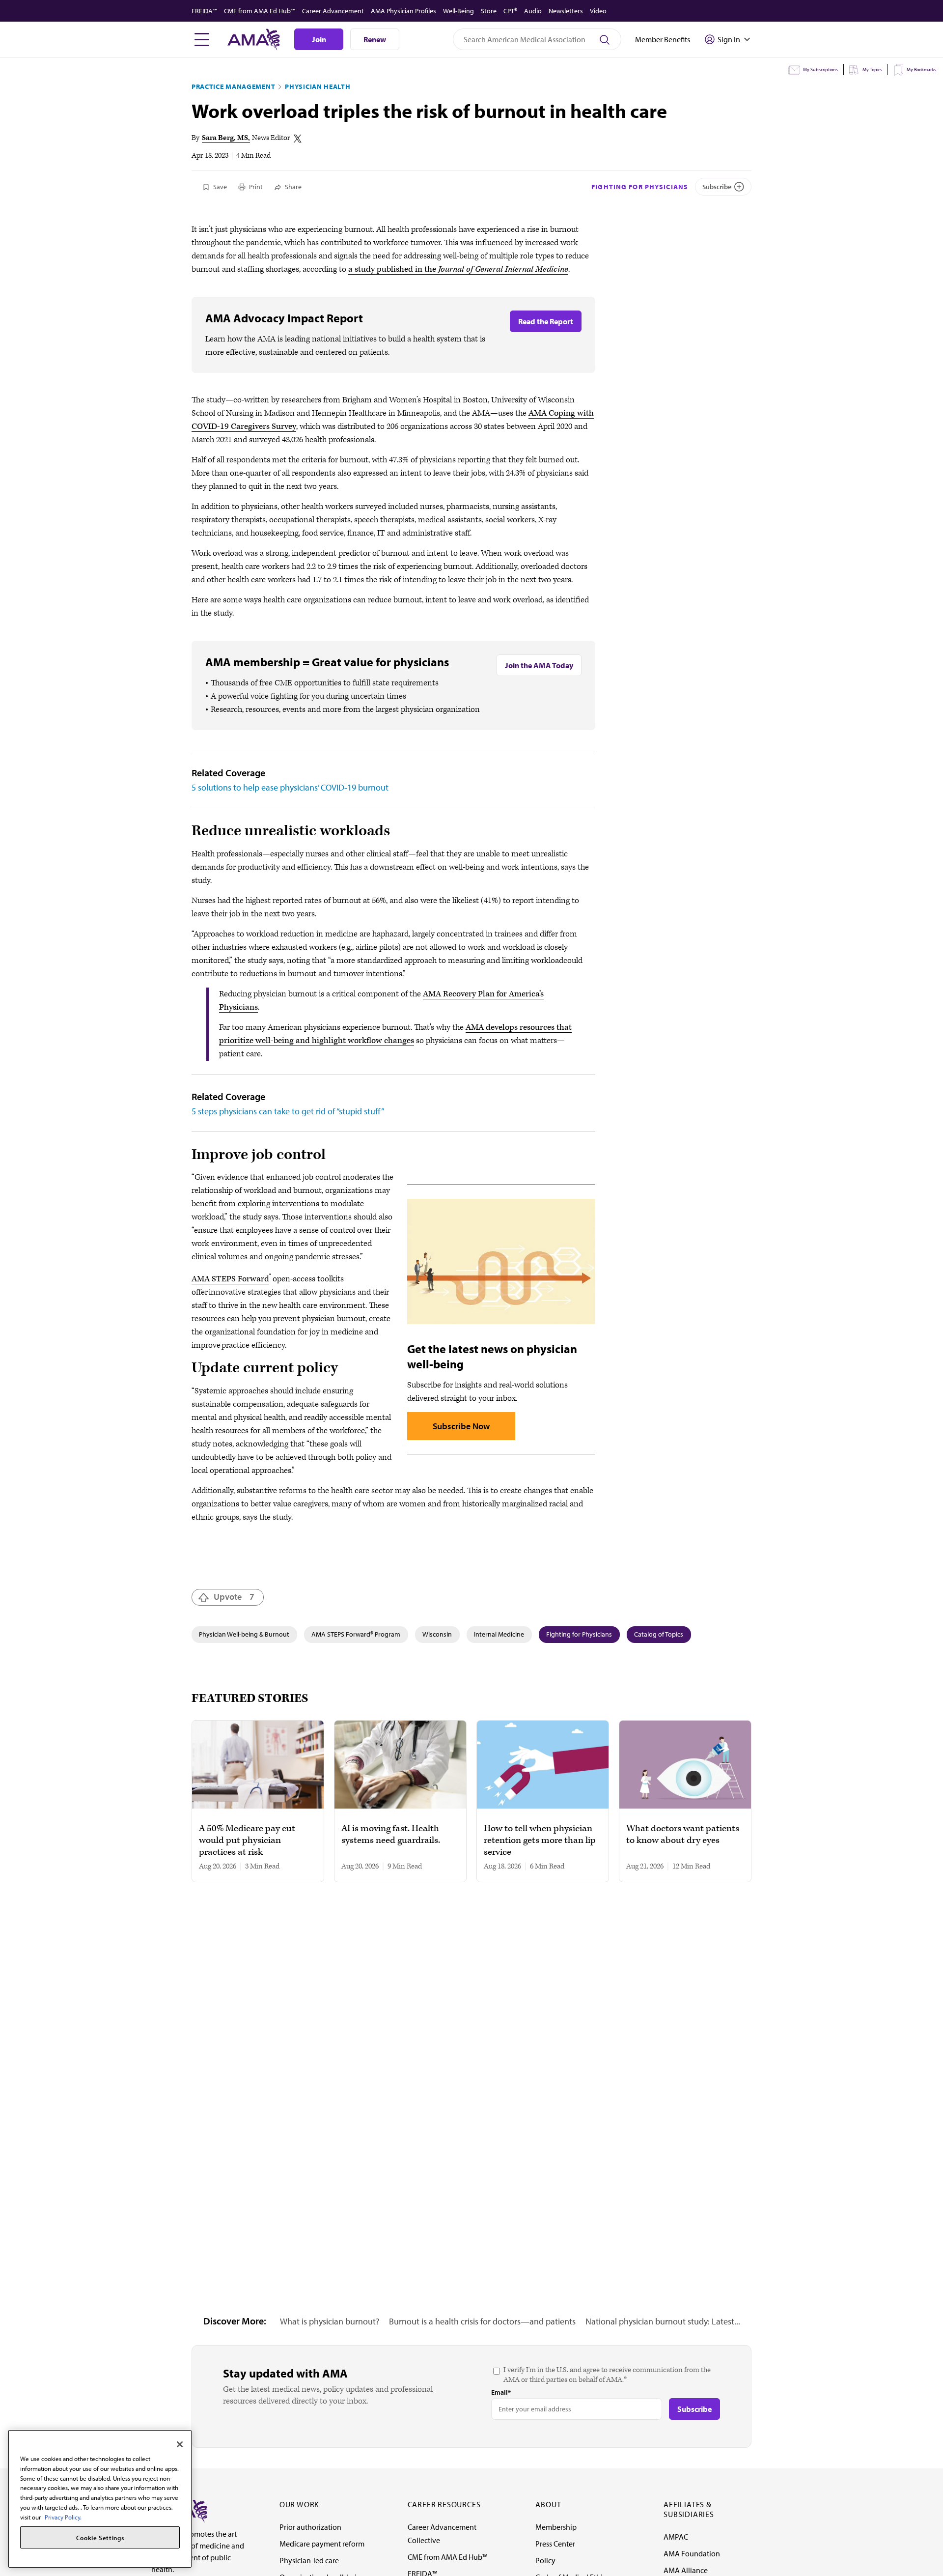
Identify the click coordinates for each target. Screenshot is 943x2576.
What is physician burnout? (330, 2321)
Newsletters (566, 11)
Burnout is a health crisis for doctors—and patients (482, 2321)
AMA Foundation (692, 2553)
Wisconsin (437, 1634)
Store (489, 11)
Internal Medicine (499, 1634)
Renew (375, 39)
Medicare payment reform (322, 2544)
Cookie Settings (100, 2538)
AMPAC (676, 2537)
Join (319, 39)
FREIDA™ (204, 11)
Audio (533, 11)
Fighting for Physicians (640, 187)
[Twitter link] (298, 139)
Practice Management (233, 86)
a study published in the (458, 269)
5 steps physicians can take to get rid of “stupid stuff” (288, 1111)
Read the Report (546, 321)
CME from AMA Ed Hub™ (260, 11)
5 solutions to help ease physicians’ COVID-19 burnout (290, 787)
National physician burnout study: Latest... (663, 2321)
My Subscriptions (820, 70)
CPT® (510, 11)
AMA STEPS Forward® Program (356, 1634)
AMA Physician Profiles (403, 11)
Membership (556, 2527)
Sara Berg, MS (225, 138)
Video (598, 11)
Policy (545, 2560)
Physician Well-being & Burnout (244, 1634)
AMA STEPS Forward (230, 1279)
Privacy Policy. (63, 2517)
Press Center (555, 2544)
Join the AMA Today (539, 665)
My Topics (872, 70)
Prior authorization (310, 2527)
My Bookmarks (921, 70)
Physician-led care (309, 2560)
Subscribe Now (461, 1426)
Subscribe (717, 187)
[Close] (180, 2444)
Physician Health (318, 86)
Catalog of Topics (659, 1634)
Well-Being (458, 11)
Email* (501, 2392)
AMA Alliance (686, 2570)
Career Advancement (333, 11)
